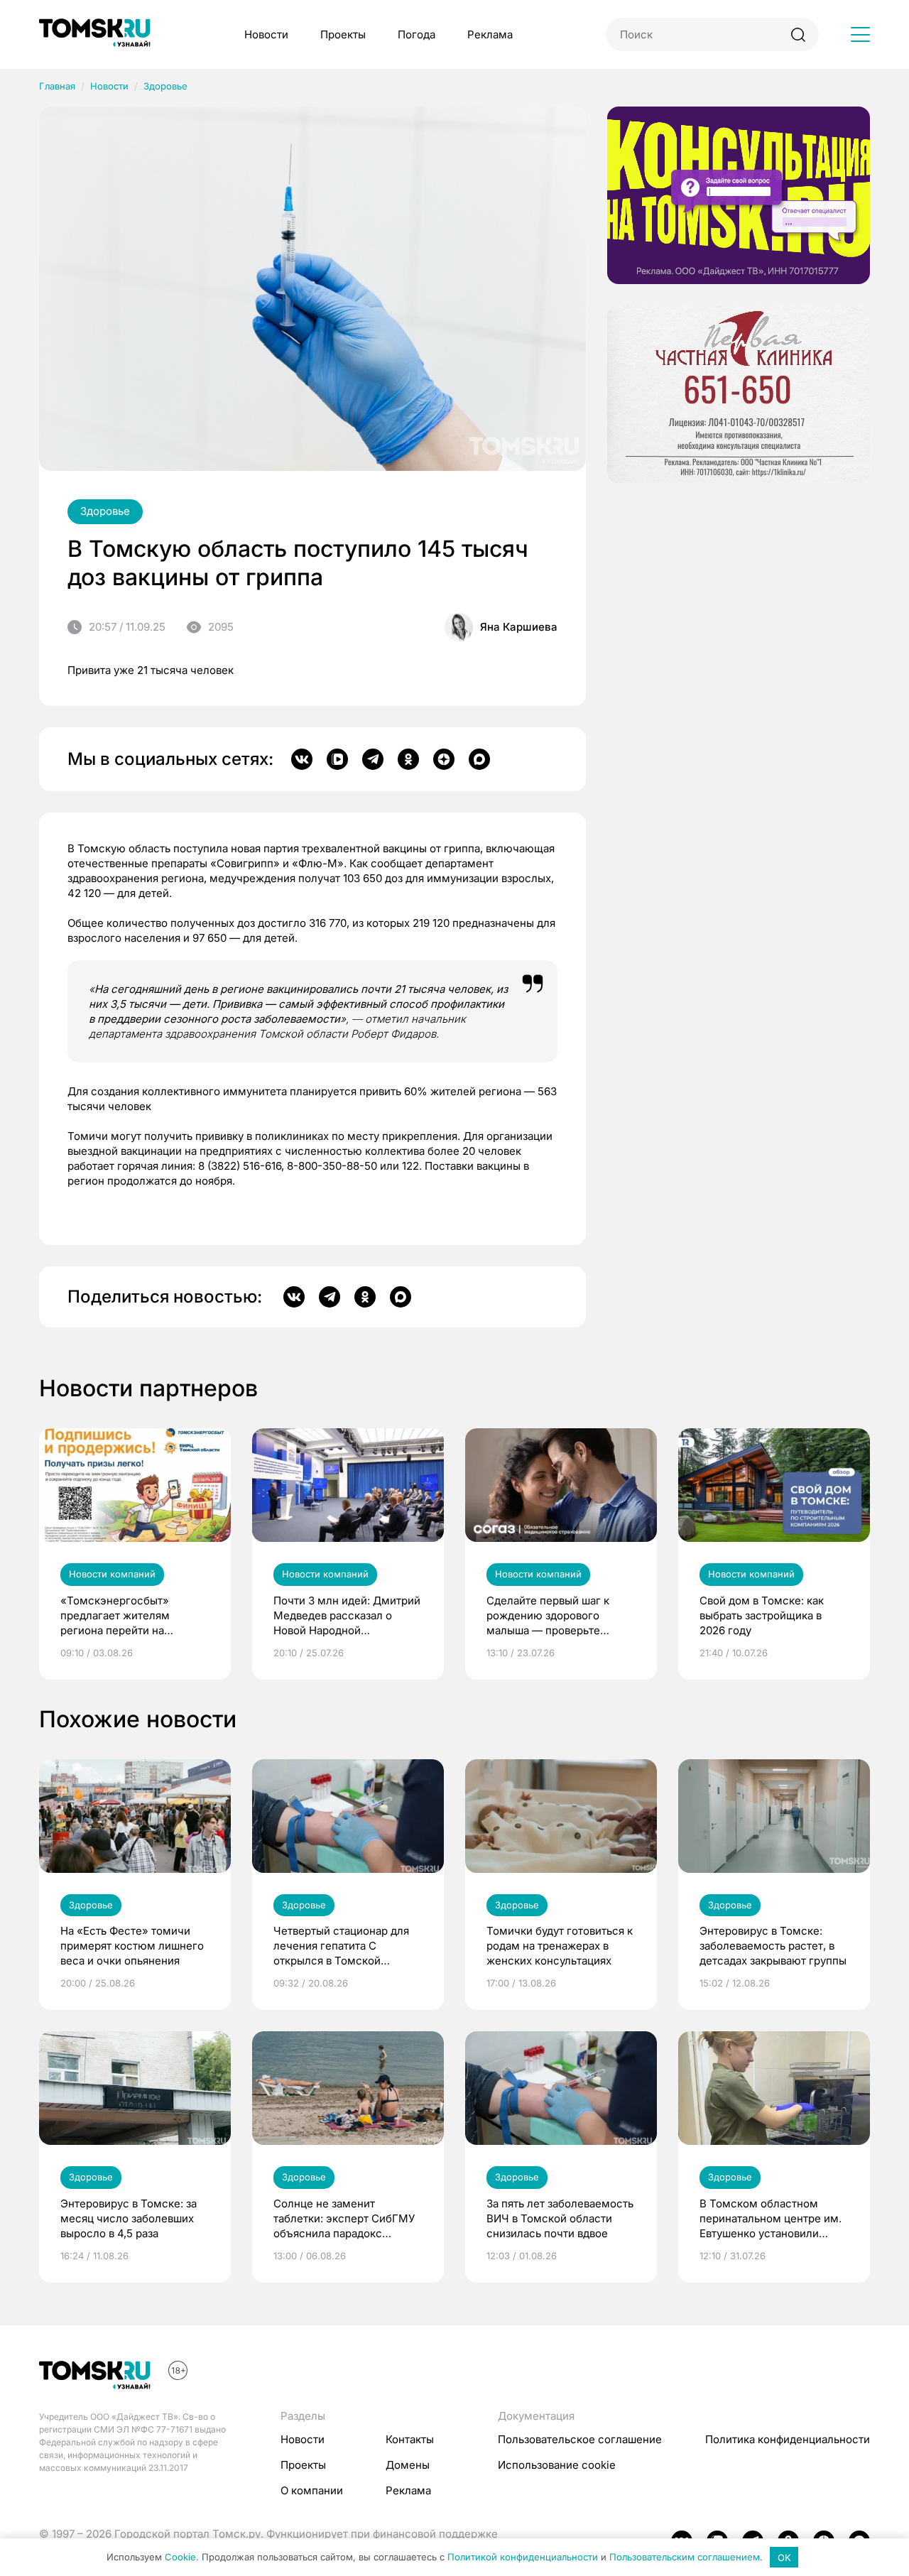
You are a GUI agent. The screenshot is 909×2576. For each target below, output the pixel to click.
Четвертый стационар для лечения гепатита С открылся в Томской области (341, 1946)
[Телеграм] (373, 759)
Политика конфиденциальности (788, 2439)
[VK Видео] (337, 759)
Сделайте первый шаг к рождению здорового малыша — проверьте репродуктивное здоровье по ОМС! (555, 1616)
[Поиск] (798, 34)
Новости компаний (112, 1574)
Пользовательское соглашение (580, 2439)
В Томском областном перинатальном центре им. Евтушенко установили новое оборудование (771, 2219)
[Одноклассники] (408, 759)
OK (784, 2558)
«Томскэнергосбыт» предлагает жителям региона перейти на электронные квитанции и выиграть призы (128, 1616)
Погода (417, 34)
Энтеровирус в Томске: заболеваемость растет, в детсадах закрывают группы (773, 1946)
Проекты (343, 34)
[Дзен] (444, 759)
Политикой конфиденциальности (523, 2558)
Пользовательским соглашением (685, 2558)
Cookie (180, 2558)
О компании (312, 2490)
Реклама (490, 34)
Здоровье (165, 86)
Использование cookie (557, 2465)
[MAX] (479, 759)
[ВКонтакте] (302, 759)
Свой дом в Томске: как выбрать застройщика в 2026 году (762, 1615)
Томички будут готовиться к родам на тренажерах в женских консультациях (560, 1946)
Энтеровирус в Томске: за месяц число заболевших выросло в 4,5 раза (129, 2218)
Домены (408, 2465)
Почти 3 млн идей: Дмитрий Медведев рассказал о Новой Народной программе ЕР (347, 1616)
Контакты (410, 2439)
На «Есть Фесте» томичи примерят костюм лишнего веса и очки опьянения (132, 1946)
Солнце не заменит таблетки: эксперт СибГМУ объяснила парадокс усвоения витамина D (344, 2219)
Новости (266, 34)
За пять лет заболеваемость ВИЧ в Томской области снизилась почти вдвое (560, 2218)
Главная (57, 86)
